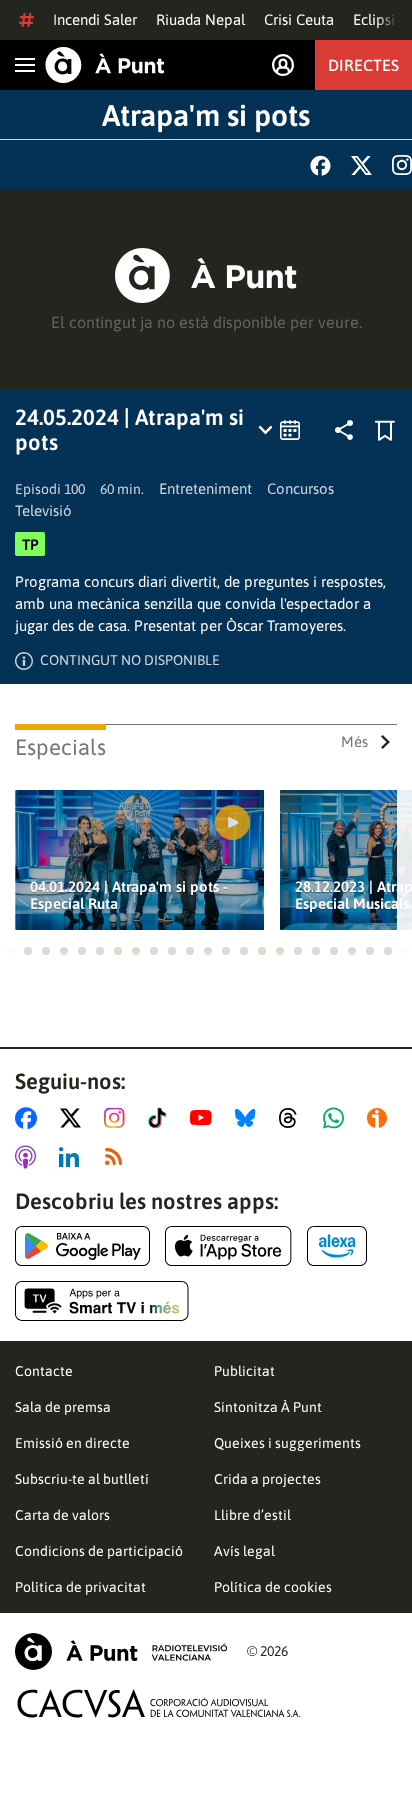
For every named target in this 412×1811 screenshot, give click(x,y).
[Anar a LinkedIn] (73, 1157)
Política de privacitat (80, 1587)
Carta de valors (62, 1515)
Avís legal (244, 1551)
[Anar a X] (74, 1118)
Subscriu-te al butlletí (82, 1479)
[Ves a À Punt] (105, 65)
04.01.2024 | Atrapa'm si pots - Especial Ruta (129, 895)
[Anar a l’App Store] (228, 1246)
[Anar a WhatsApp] (337, 1118)
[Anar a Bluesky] (249, 1118)
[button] (10, 951)
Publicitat (244, 1371)
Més (354, 741)
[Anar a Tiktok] (161, 1118)
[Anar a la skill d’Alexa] (337, 1246)
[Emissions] (280, 430)
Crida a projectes (267, 1479)
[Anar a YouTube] (205, 1118)
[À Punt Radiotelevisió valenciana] (121, 1651)
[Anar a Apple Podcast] (29, 1157)
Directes (363, 65)
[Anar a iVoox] (381, 1118)
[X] (361, 165)
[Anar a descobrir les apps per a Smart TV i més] (102, 1301)
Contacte (44, 1371)
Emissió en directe (72, 1443)
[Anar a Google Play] (82, 1246)
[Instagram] (402, 165)
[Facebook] (320, 165)
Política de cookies (273, 1587)
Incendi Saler (95, 19)
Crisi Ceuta (299, 19)
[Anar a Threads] (293, 1118)
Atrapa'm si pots (206, 115)
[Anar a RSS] (118, 1157)
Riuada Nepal (200, 19)
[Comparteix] (344, 430)
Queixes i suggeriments (287, 1443)
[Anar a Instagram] (118, 1118)
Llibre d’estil (252, 1515)
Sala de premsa (63, 1407)
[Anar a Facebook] (30, 1118)
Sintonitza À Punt (268, 1407)
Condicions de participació (99, 1551)
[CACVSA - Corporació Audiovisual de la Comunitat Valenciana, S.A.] (159, 1703)
